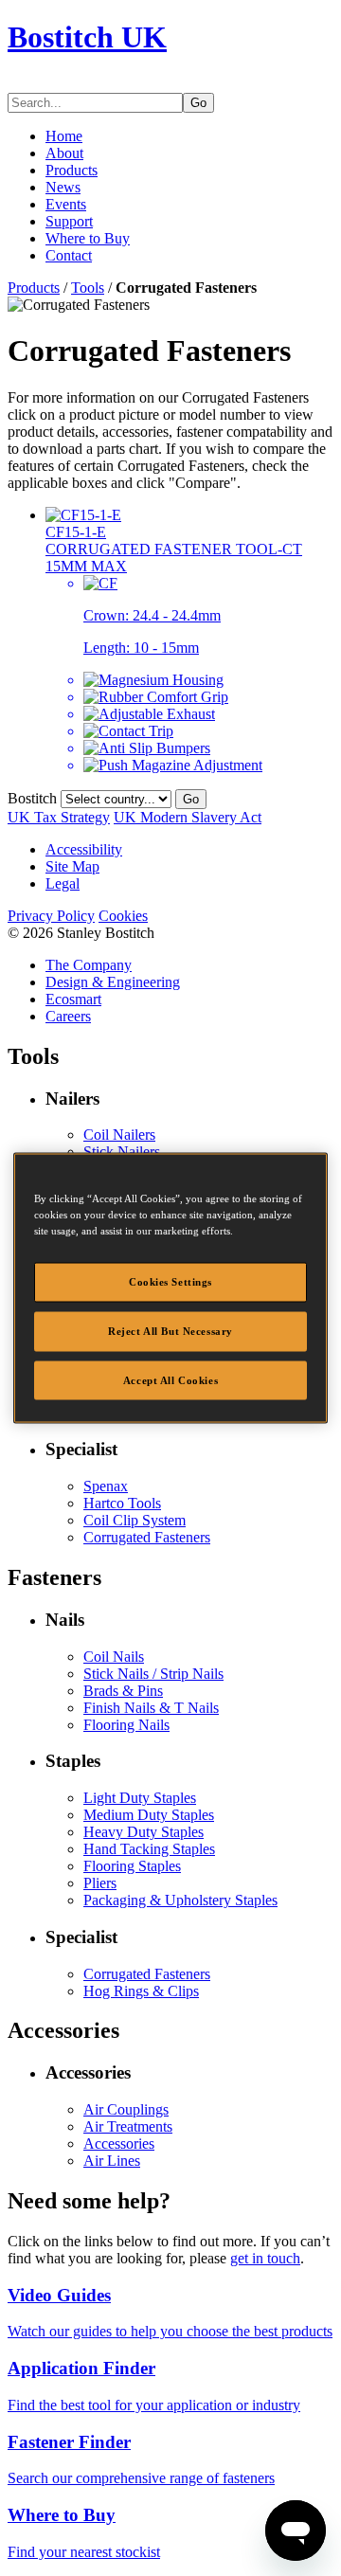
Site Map (72, 866)
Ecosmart (73, 999)
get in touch (265, 2258)
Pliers (100, 1883)
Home (64, 136)
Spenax (106, 1486)
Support (69, 221)
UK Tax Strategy (59, 817)
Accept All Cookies (170, 1379)
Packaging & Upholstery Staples (180, 1900)
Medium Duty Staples (149, 1815)
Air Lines (112, 2161)
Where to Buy (88, 238)
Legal (63, 883)
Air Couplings (126, 2109)
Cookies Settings (170, 1281)
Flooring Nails (126, 1725)
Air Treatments (128, 2126)
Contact (69, 255)
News (63, 187)
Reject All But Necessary (170, 1330)
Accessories (119, 2144)
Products (72, 170)
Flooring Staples (132, 1866)
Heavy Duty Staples (144, 1832)
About (64, 153)
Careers (68, 1016)
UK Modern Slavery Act (188, 817)
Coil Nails (114, 1657)
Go (198, 103)
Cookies (123, 916)
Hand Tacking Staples (149, 1849)
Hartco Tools (122, 1503)
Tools (88, 288)
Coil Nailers (119, 1135)
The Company (89, 965)
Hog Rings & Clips (141, 1991)
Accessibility (84, 849)
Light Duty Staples (140, 1798)
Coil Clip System (135, 1520)
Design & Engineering (113, 982)
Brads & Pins (123, 1691)
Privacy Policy (51, 916)
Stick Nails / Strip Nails (153, 1674)
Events (66, 204)
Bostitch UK (87, 37)
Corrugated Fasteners (147, 1537)
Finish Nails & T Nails (151, 1708)
